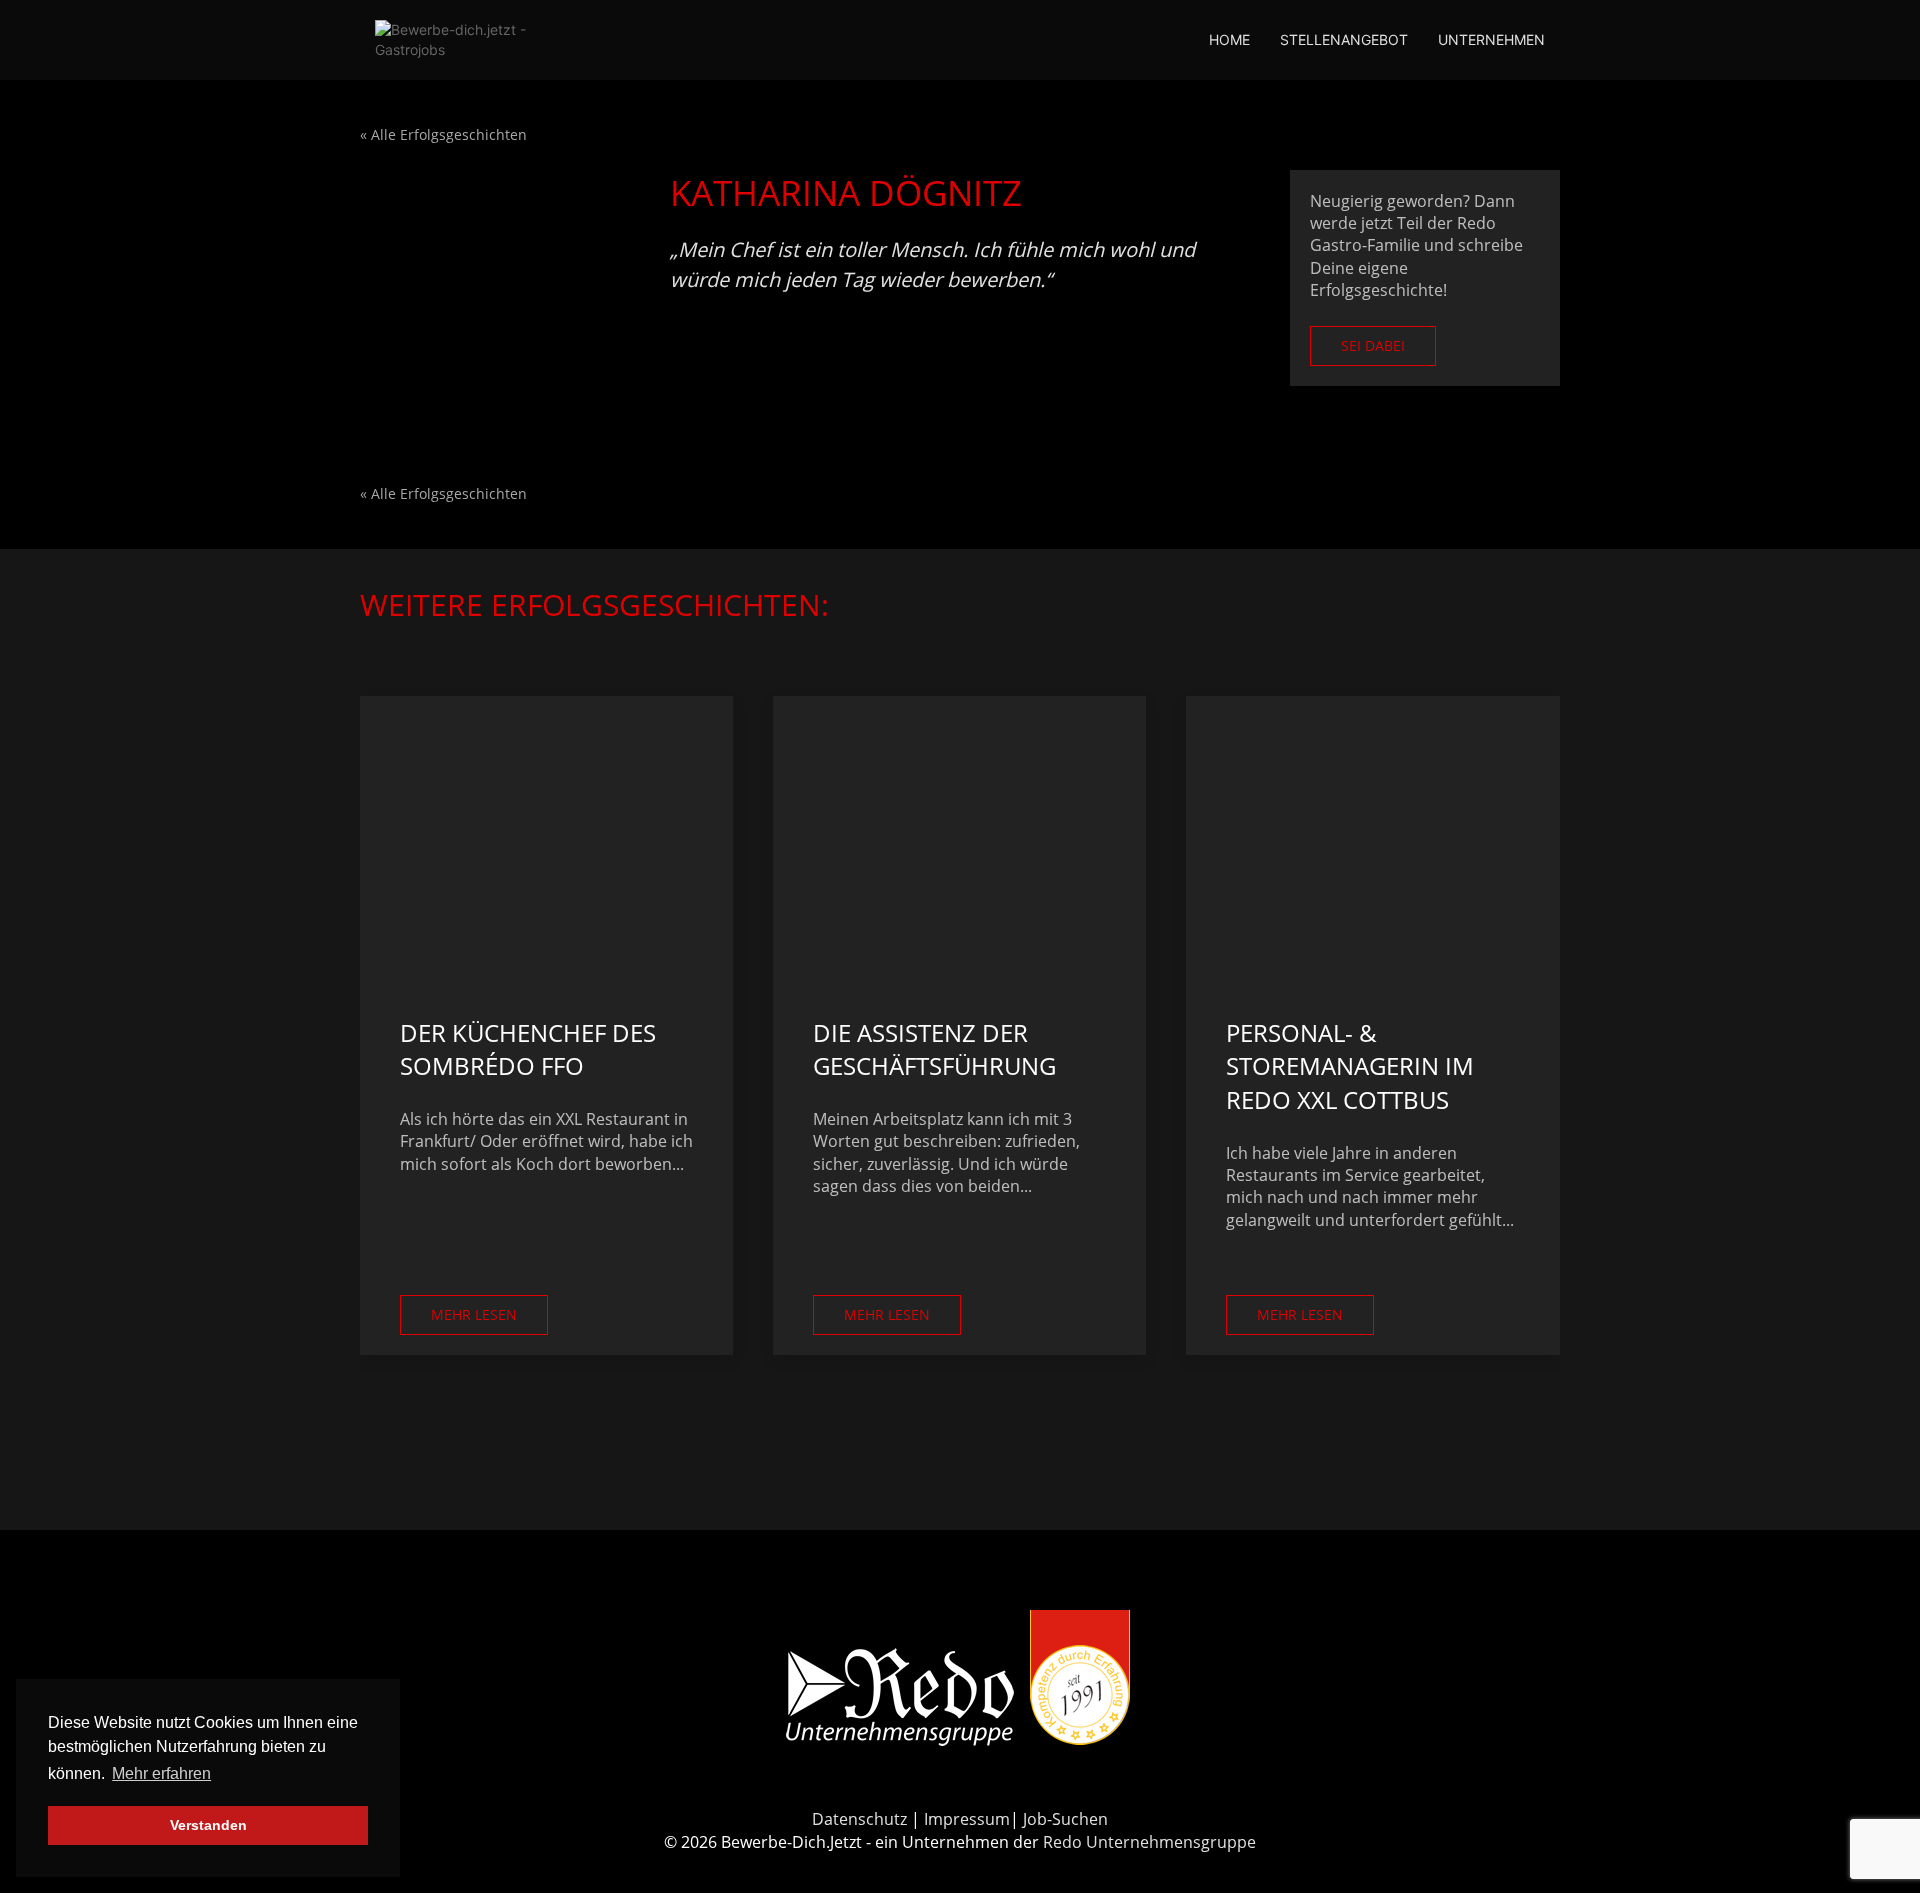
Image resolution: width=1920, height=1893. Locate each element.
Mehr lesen (474, 1314)
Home (1229, 39)
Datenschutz (859, 1819)
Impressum (967, 1819)
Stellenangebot (1344, 39)
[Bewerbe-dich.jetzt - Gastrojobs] (475, 40)
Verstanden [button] (208, 1825)
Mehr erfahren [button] (161, 1773)
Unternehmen (1491, 39)
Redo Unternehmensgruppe (1149, 1842)
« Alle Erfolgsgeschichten (443, 134)
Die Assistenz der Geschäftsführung (934, 1049)
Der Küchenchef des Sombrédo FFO (528, 1049)
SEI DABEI (1373, 345)
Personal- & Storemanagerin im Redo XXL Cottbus (1350, 1066)
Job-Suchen (1065, 1819)
